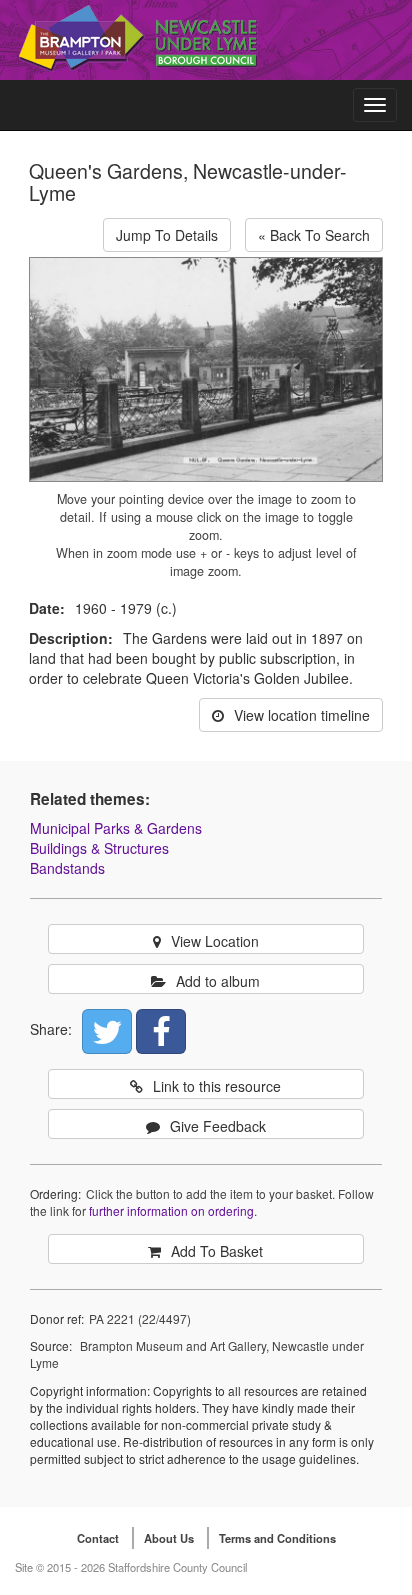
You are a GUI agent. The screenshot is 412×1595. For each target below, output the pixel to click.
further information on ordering (171, 1210)
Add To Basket (217, 1251)
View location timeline (302, 715)
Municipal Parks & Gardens (116, 828)
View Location (215, 941)
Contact (98, 1538)
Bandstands (67, 868)
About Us (169, 1538)
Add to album (218, 981)
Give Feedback (218, 1126)
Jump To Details (167, 235)
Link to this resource (217, 1086)
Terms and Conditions (277, 1538)
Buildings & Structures (99, 848)
